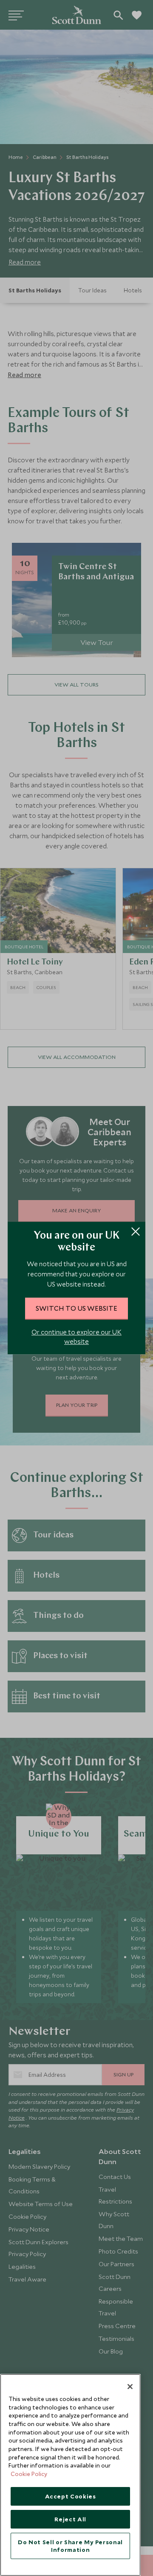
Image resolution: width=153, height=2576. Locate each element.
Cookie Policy (29, 2474)
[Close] (130, 2387)
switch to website (76, 1308)
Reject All (70, 2519)
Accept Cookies (71, 2496)
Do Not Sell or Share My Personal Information (70, 2546)
